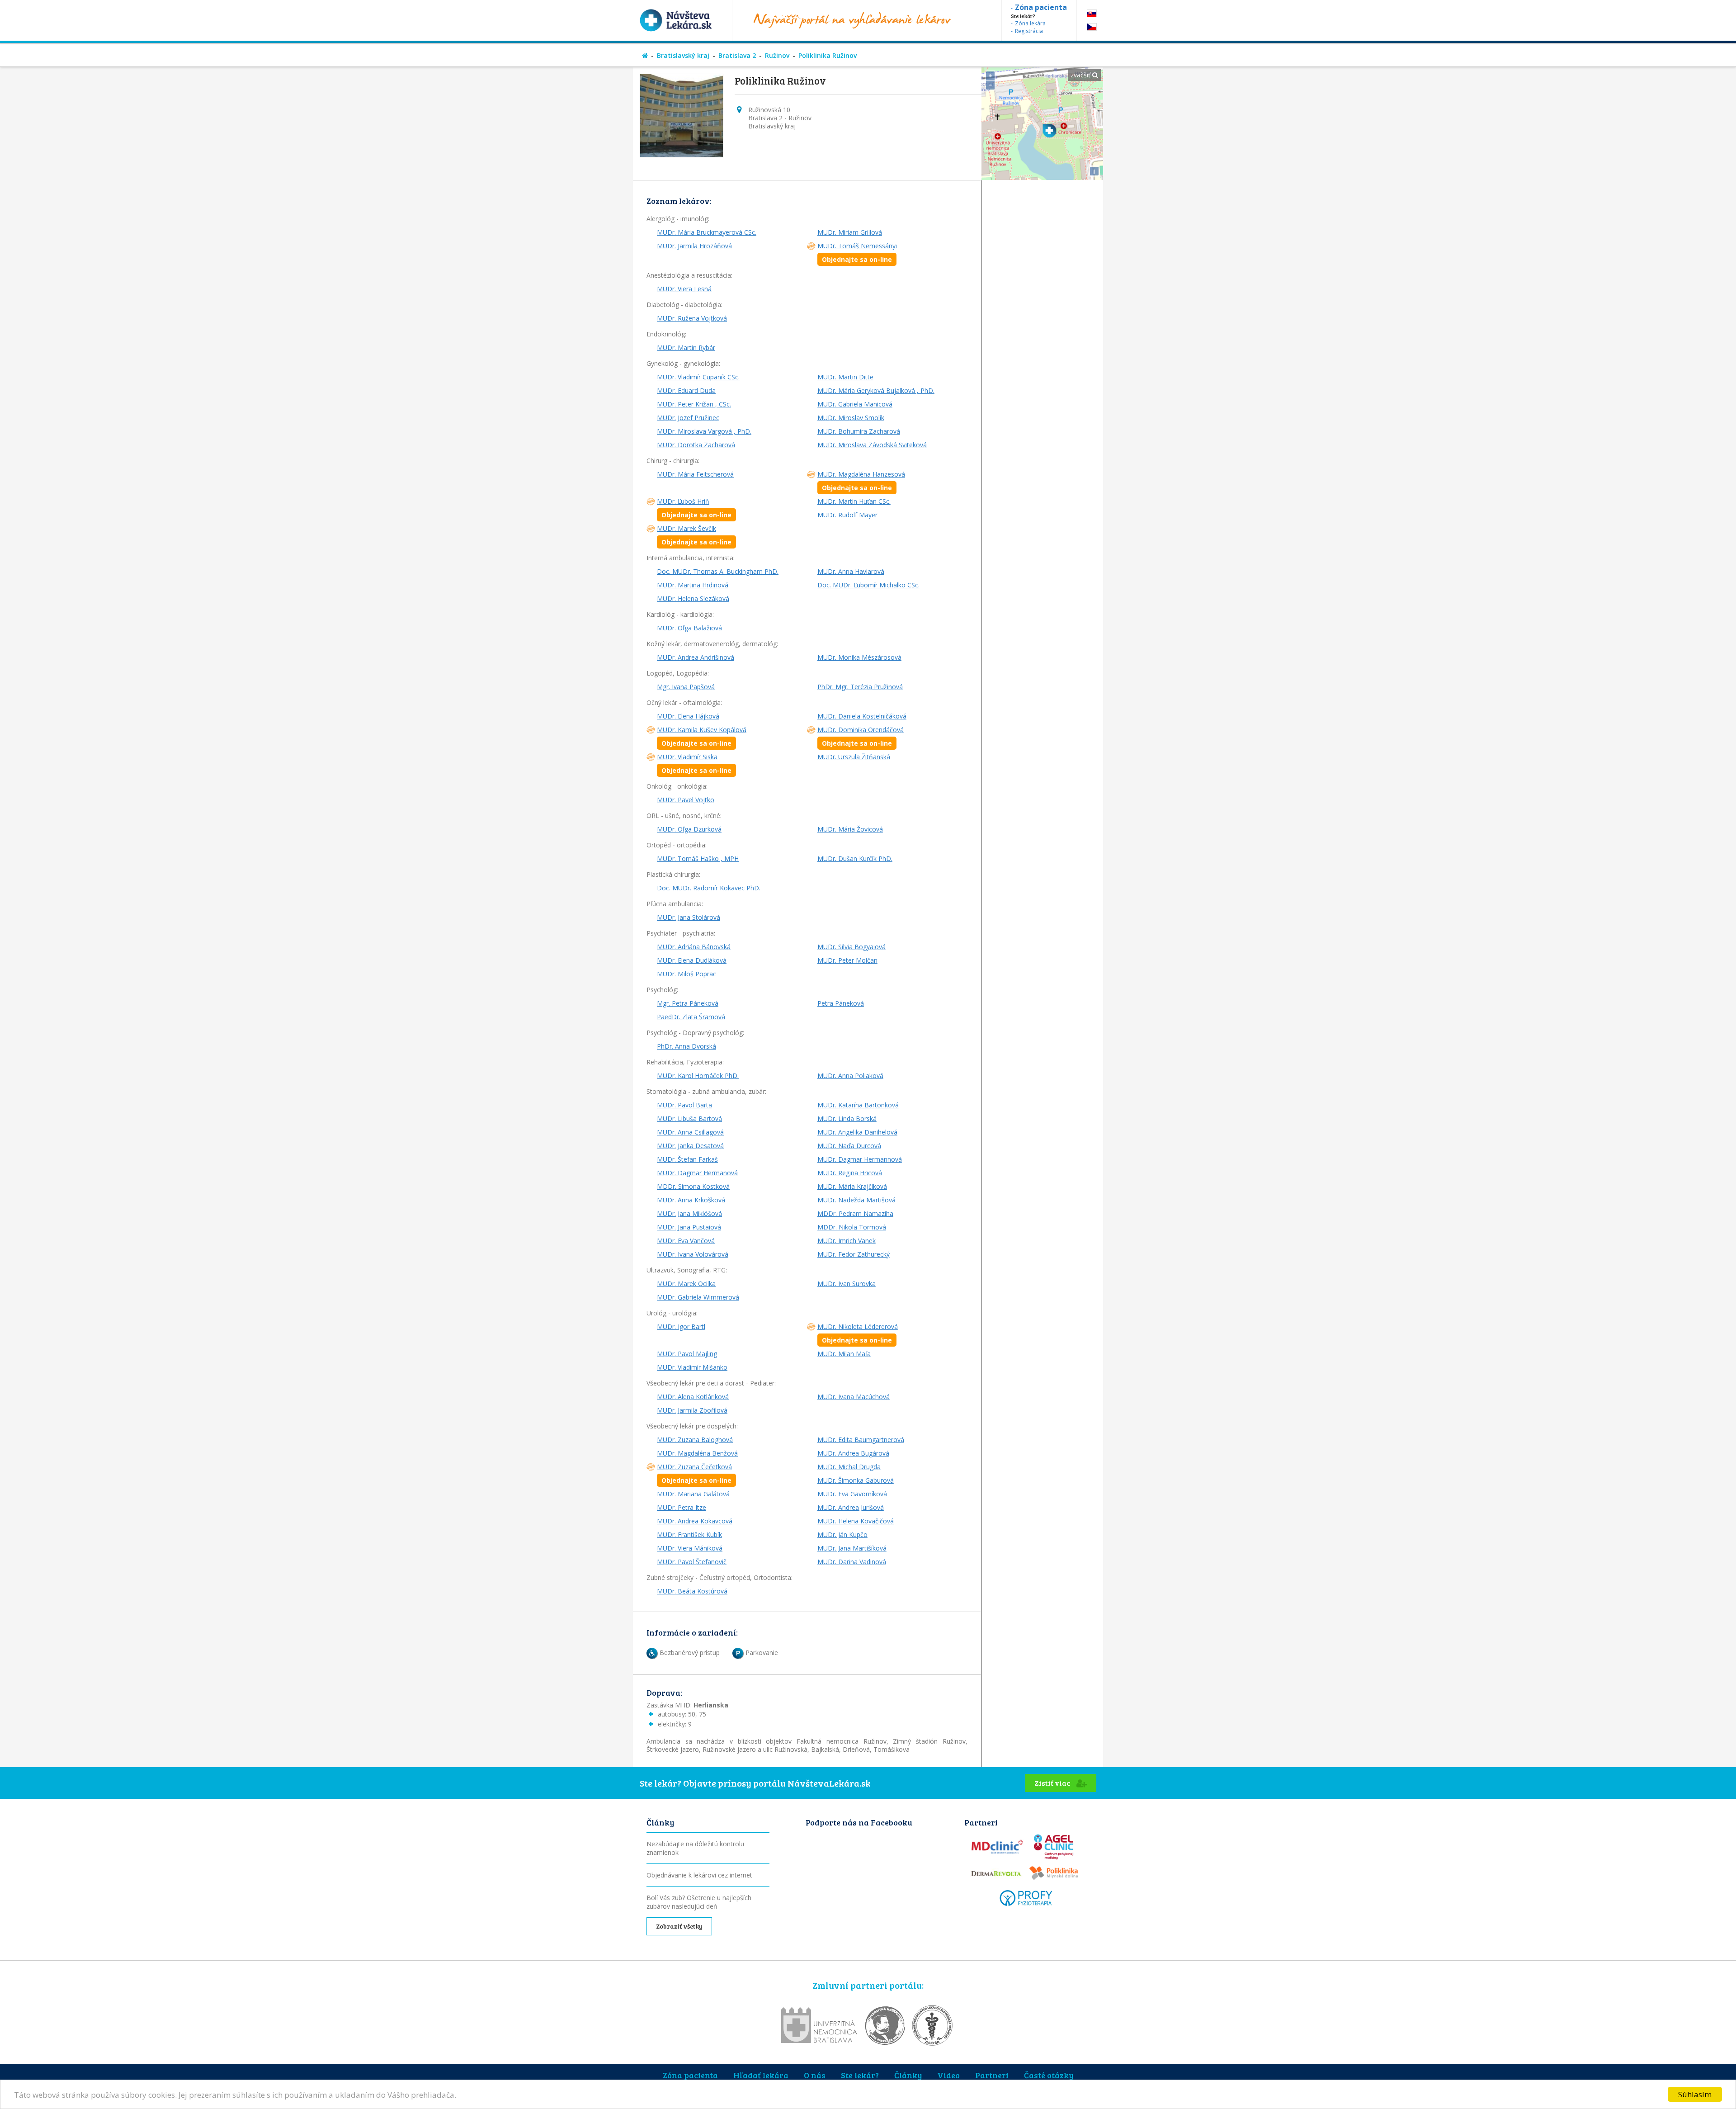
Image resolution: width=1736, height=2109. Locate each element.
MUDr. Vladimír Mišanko (692, 1367)
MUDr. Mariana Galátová (693, 1494)
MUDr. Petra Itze (682, 1507)
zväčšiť (1081, 75)
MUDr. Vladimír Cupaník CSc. (698, 377)
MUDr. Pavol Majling (687, 1354)
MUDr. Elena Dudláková (692, 960)
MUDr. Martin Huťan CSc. (854, 501)
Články (908, 2075)
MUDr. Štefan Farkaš (687, 1159)
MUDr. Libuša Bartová (689, 1118)
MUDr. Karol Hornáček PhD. (698, 1076)
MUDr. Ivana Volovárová (693, 1254)
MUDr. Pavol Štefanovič (692, 1562)
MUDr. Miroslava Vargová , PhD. (704, 431)
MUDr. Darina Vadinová (852, 1562)
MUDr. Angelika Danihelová (857, 1132)
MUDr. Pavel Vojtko (686, 800)
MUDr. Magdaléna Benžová (697, 1453)
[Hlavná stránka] (645, 55)
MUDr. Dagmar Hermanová (697, 1173)
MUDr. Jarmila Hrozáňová (694, 246)
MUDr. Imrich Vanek (847, 1241)
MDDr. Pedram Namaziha (855, 1213)
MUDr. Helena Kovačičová (856, 1521)
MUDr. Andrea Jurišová (851, 1507)
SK (1092, 13)
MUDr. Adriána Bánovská (694, 947)
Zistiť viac (1053, 1783)
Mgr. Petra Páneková (688, 1003)
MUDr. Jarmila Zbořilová (692, 1410)
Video (948, 2075)
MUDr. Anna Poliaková (850, 1076)
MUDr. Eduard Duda (686, 390)
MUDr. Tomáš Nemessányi (857, 253)
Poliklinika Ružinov (828, 55)
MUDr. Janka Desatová (690, 1146)
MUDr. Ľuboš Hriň (694, 508)
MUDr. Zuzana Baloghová (695, 1440)
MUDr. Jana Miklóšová (689, 1213)
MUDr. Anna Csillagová (690, 1132)
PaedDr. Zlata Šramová (691, 1017)
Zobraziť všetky (679, 1926)
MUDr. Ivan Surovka (847, 1284)
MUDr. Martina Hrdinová (693, 585)
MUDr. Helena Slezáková (693, 598)
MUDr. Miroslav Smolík (851, 418)
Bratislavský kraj (683, 55)
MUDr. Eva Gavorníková (852, 1494)
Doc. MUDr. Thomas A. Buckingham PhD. (718, 571)
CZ (1092, 27)
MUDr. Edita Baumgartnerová (861, 1440)
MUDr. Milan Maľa (844, 1354)
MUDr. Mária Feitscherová (695, 474)
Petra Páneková (841, 1003)
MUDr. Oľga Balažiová (689, 628)
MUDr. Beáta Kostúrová (692, 1591)
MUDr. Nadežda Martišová (856, 1200)
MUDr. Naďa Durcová (849, 1146)
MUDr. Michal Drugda (849, 1467)
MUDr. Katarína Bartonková (858, 1105)
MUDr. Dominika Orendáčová (861, 736)
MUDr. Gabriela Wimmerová (698, 1297)
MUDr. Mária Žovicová (850, 829)
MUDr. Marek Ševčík (694, 535)
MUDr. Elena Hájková (688, 716)
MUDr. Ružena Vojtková (692, 318)
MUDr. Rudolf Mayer (847, 515)
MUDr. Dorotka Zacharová (696, 445)
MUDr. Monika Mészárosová (859, 657)
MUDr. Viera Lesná (684, 289)
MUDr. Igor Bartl (681, 1326)
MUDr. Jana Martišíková (852, 1548)
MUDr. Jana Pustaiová (689, 1227)
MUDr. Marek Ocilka (686, 1284)
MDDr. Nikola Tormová (852, 1227)
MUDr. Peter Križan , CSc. (694, 404)
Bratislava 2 (737, 55)
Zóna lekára (1030, 23)
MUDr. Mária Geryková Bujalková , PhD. (876, 390)
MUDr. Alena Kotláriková (693, 1397)
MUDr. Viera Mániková (690, 1548)
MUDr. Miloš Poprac (686, 974)
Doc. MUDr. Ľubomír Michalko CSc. (868, 585)
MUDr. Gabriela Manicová (855, 404)
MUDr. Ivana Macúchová (854, 1397)
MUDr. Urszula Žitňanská (854, 757)
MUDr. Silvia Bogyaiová (851, 947)
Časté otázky (1049, 2075)
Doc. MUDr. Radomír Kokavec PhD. (709, 888)
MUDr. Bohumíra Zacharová (859, 431)
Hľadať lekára (761, 2075)
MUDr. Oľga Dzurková (689, 829)
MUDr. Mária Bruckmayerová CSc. (707, 232)
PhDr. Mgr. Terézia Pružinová (860, 687)
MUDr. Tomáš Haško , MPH (698, 858)
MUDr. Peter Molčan (847, 960)
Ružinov (777, 55)
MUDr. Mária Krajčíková (852, 1186)
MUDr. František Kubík (689, 1534)
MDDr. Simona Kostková (693, 1186)
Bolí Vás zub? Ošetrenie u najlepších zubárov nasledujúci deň (699, 1902)
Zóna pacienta (690, 2075)
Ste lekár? (860, 2075)
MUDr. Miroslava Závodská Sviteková (872, 445)
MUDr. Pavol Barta (684, 1105)
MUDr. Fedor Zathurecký (854, 1254)
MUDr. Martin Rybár (686, 348)
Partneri (992, 2075)
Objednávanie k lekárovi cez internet (699, 1875)
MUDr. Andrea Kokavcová (695, 1521)
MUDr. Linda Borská (847, 1118)
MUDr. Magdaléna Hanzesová (861, 481)
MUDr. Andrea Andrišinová (696, 657)
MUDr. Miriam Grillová (850, 232)
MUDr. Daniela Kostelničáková (862, 716)
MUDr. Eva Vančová (686, 1241)
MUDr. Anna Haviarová (851, 571)
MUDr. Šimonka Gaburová (856, 1480)
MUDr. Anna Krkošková (691, 1200)
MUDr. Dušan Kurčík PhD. (855, 858)
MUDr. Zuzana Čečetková (694, 1473)
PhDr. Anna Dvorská (686, 1046)
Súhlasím (1695, 2094)
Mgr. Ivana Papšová (686, 687)
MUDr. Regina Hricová (850, 1173)
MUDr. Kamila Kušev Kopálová (702, 736)
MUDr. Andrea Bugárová (853, 1453)
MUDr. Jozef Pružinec (688, 418)
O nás (815, 2075)
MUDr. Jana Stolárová (689, 917)
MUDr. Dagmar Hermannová (860, 1159)
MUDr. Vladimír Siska (694, 764)
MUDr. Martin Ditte (845, 377)
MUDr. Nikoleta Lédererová (858, 1333)
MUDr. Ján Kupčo (842, 1534)
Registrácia (1029, 31)
